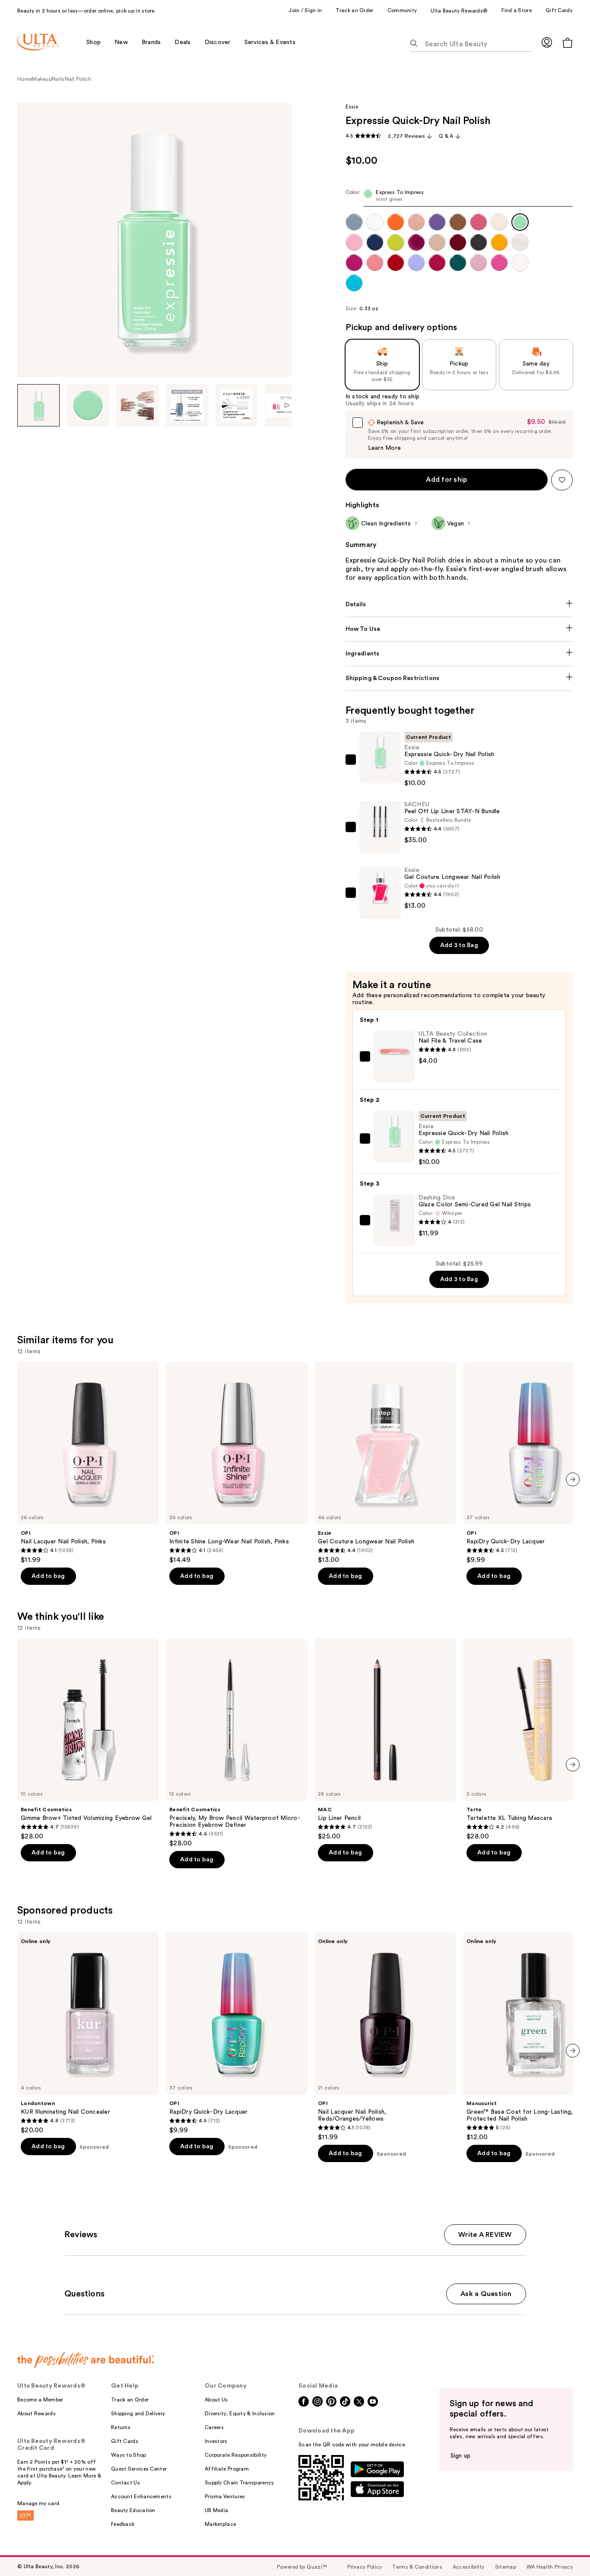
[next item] (573, 1479)
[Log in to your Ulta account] (547, 42)
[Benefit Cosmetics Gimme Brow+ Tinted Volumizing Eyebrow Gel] (88, 1740)
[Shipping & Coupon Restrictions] (459, 678)
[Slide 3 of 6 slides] (137, 405)
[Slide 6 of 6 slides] (286, 405)
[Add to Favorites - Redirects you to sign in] (562, 480)
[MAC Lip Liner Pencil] (385, 1740)
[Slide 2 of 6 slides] (88, 405)
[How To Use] (459, 629)
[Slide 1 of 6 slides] (38, 405)
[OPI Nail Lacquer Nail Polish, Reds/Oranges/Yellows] (385, 2037)
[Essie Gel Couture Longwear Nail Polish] (385, 1463)
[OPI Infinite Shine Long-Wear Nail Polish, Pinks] (237, 1463)
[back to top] (564, 2550)
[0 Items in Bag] (568, 43)
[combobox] (459, 198)
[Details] (459, 604)
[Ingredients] (459, 654)
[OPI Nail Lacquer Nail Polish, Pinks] (88, 1463)
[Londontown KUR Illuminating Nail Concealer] (88, 2033)
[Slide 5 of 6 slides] (237, 405)
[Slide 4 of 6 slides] (187, 405)
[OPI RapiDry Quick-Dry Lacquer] (237, 2033)
